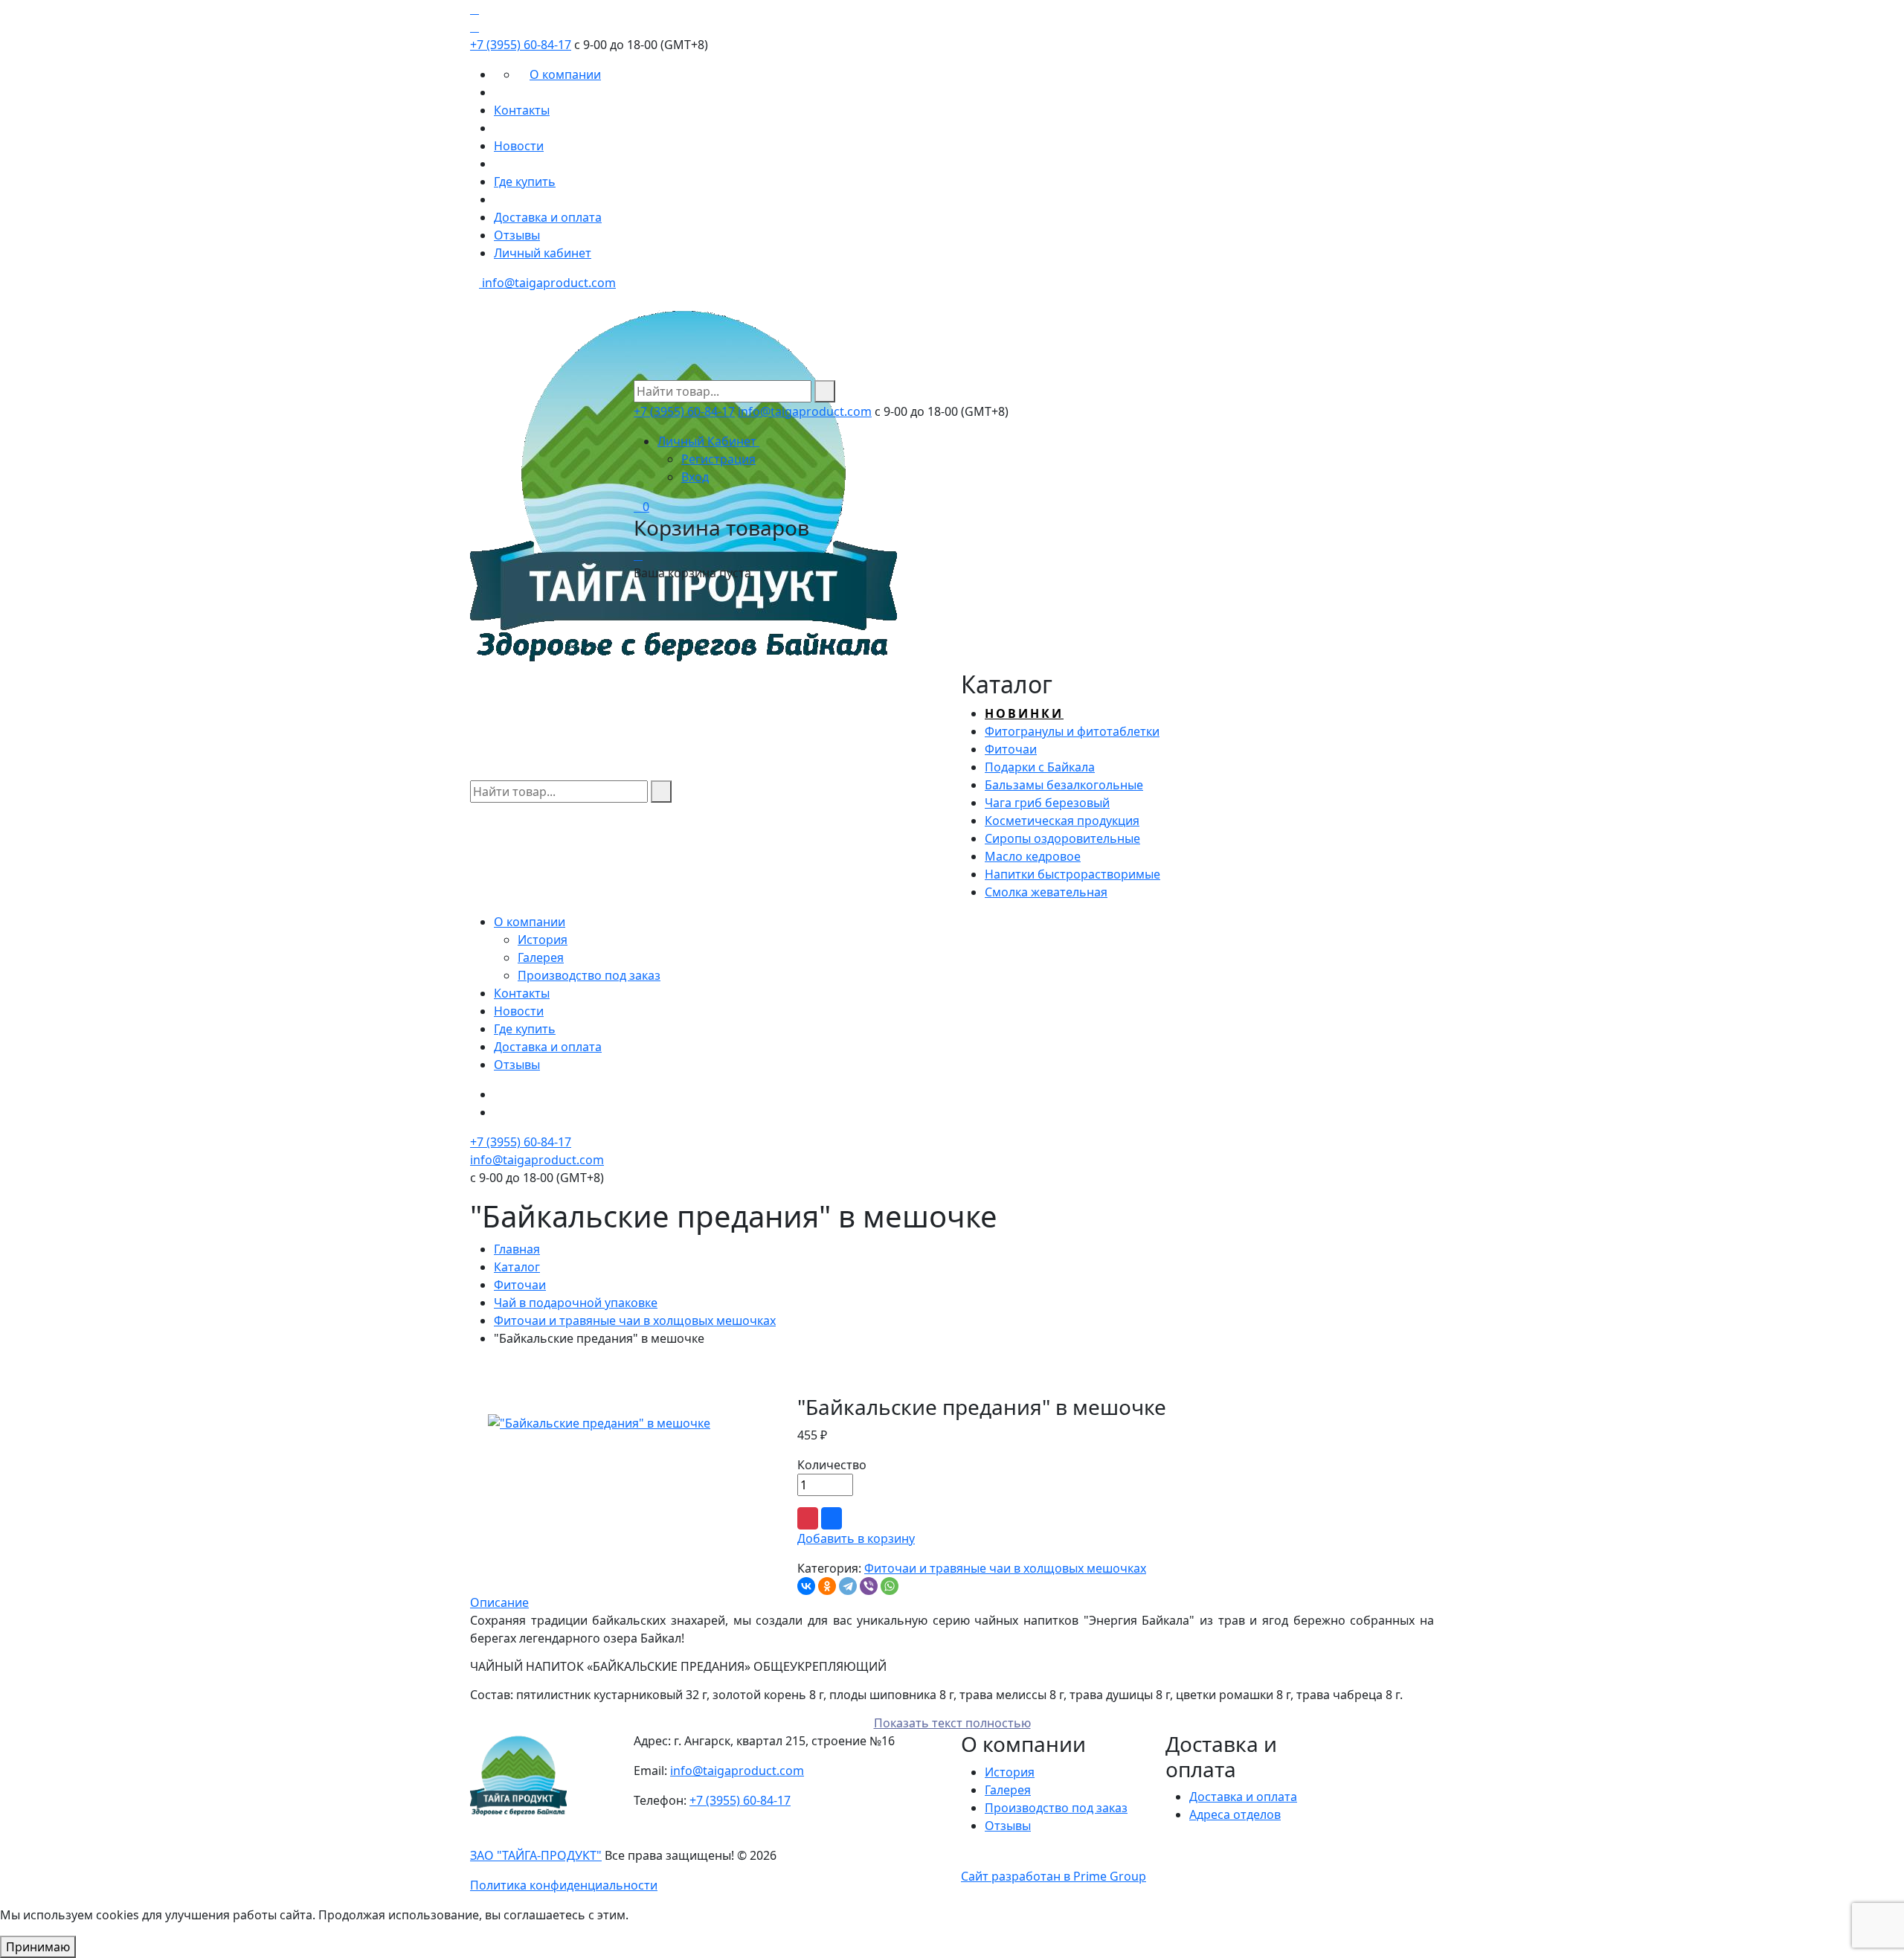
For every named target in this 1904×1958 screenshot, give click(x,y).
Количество (832, 1465)
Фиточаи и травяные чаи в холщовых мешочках (635, 1320)
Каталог (517, 1267)
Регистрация (718, 459)
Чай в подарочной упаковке (576, 1303)
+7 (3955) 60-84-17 (521, 45)
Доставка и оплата (548, 217)
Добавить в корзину (856, 1538)
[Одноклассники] (827, 1586)
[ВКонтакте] (806, 1586)
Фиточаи (520, 1285)
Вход (695, 477)
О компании (565, 74)
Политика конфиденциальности (564, 1885)
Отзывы (517, 235)
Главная (517, 1249)
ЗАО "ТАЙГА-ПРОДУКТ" (536, 1855)
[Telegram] (848, 1586)
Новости (519, 146)
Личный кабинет (543, 253)
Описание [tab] (499, 1602)
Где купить (525, 182)
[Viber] (869, 1586)
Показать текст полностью (952, 1723)
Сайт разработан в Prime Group (1054, 1876)
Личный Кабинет (708, 441)
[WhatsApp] (890, 1586)
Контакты (522, 110)
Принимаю (38, 1947)
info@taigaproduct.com (547, 283)
